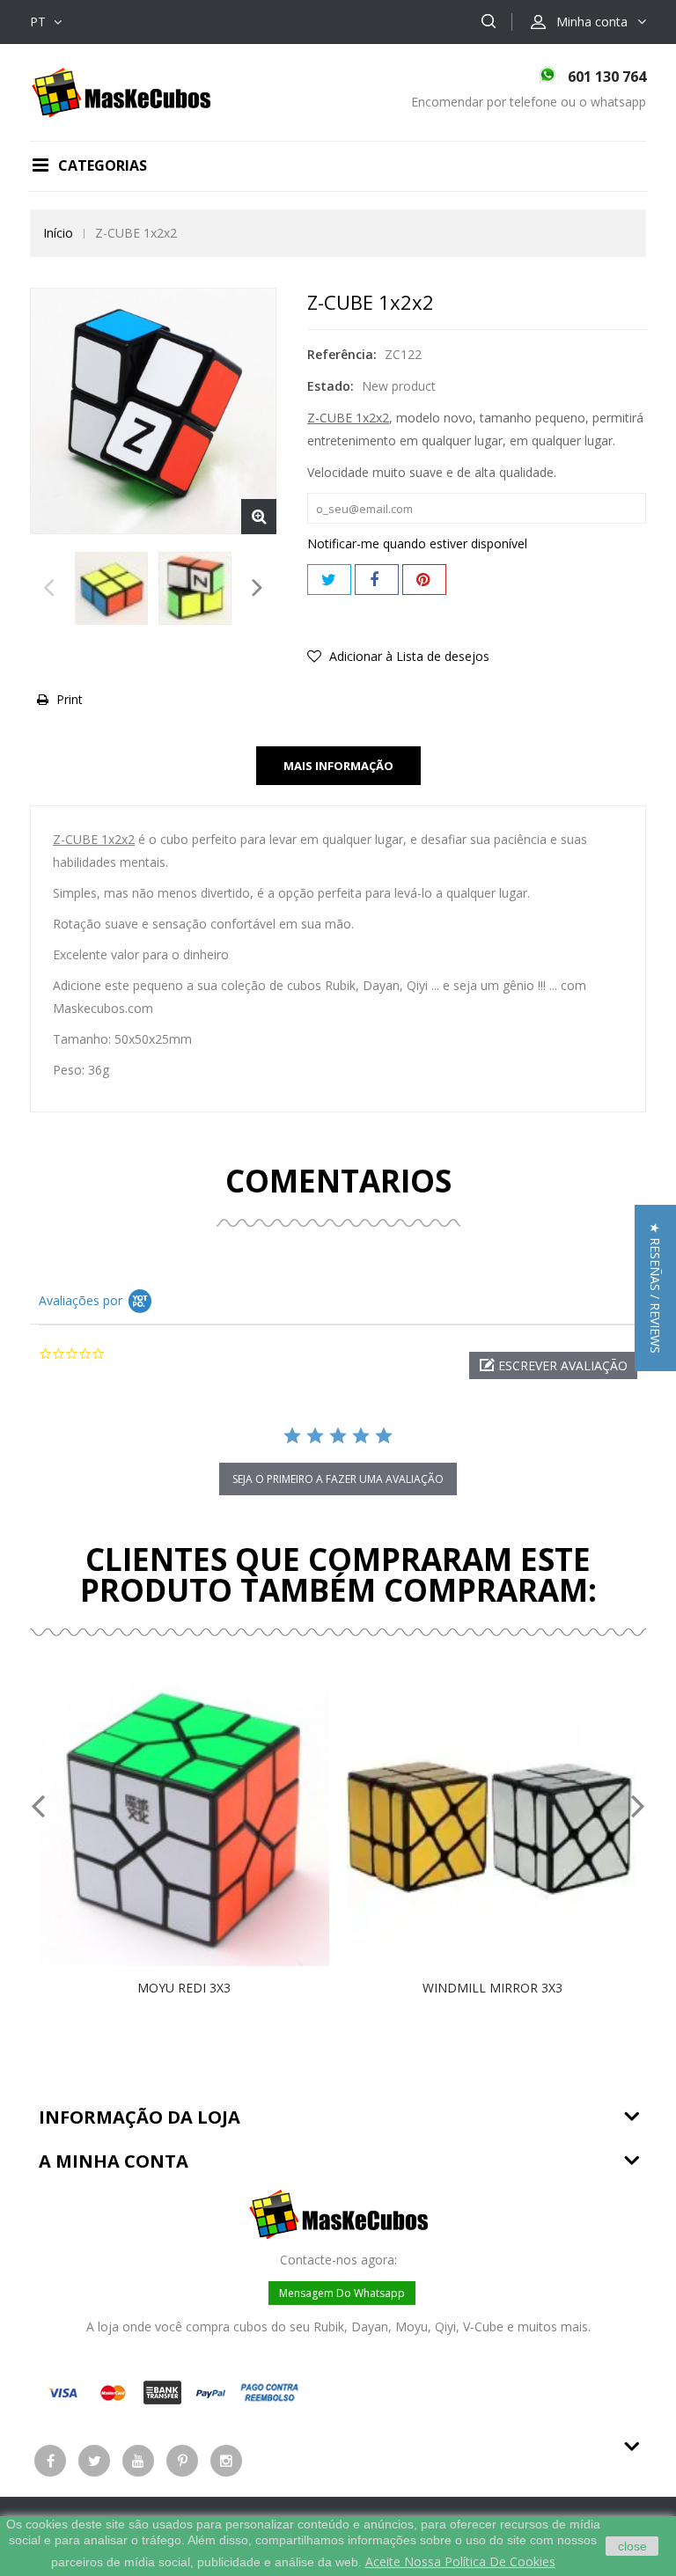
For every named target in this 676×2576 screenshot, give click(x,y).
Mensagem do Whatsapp (342, 2293)
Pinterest (424, 580)
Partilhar (377, 580)
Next (257, 592)
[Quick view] (202, 1821)
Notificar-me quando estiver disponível (417, 543)
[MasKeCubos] (121, 91)
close (632, 2546)
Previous (49, 592)
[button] (553, 1365)
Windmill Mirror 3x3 (492, 1988)
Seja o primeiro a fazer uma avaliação (338, 1479)
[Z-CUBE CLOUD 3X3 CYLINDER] (111, 588)
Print (70, 699)
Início (58, 233)
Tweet (329, 580)
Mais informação (338, 766)
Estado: (331, 386)
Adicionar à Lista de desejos (408, 656)
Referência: (342, 354)
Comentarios (338, 1181)
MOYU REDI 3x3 (184, 1988)
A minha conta (114, 2161)
